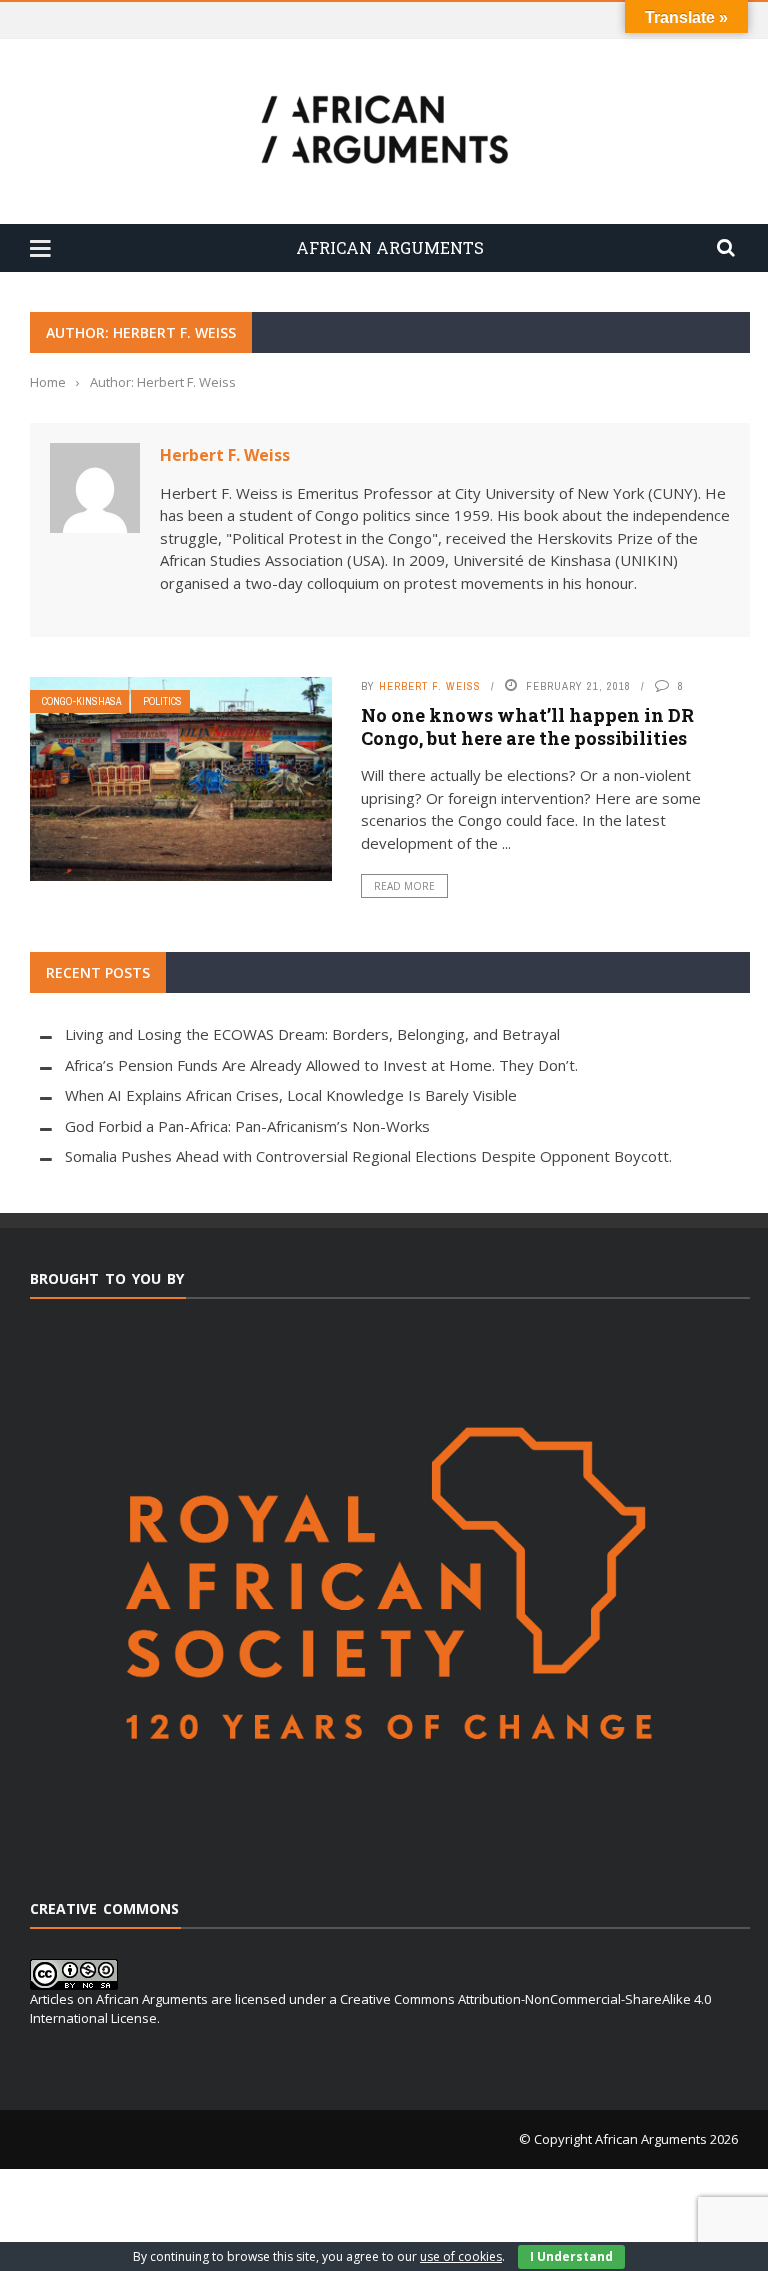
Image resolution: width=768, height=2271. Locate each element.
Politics (162, 701)
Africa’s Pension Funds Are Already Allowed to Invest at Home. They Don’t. (321, 1065)
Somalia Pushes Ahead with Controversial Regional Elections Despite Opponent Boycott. (368, 1156)
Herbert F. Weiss (225, 455)
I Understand (571, 2256)
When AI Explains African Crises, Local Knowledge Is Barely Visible (291, 1095)
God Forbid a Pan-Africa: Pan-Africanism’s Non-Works (247, 1126)
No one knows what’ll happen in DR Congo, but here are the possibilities (527, 726)
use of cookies (461, 2256)
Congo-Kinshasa (81, 701)
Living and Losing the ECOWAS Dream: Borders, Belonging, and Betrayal (312, 1034)
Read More (404, 886)
